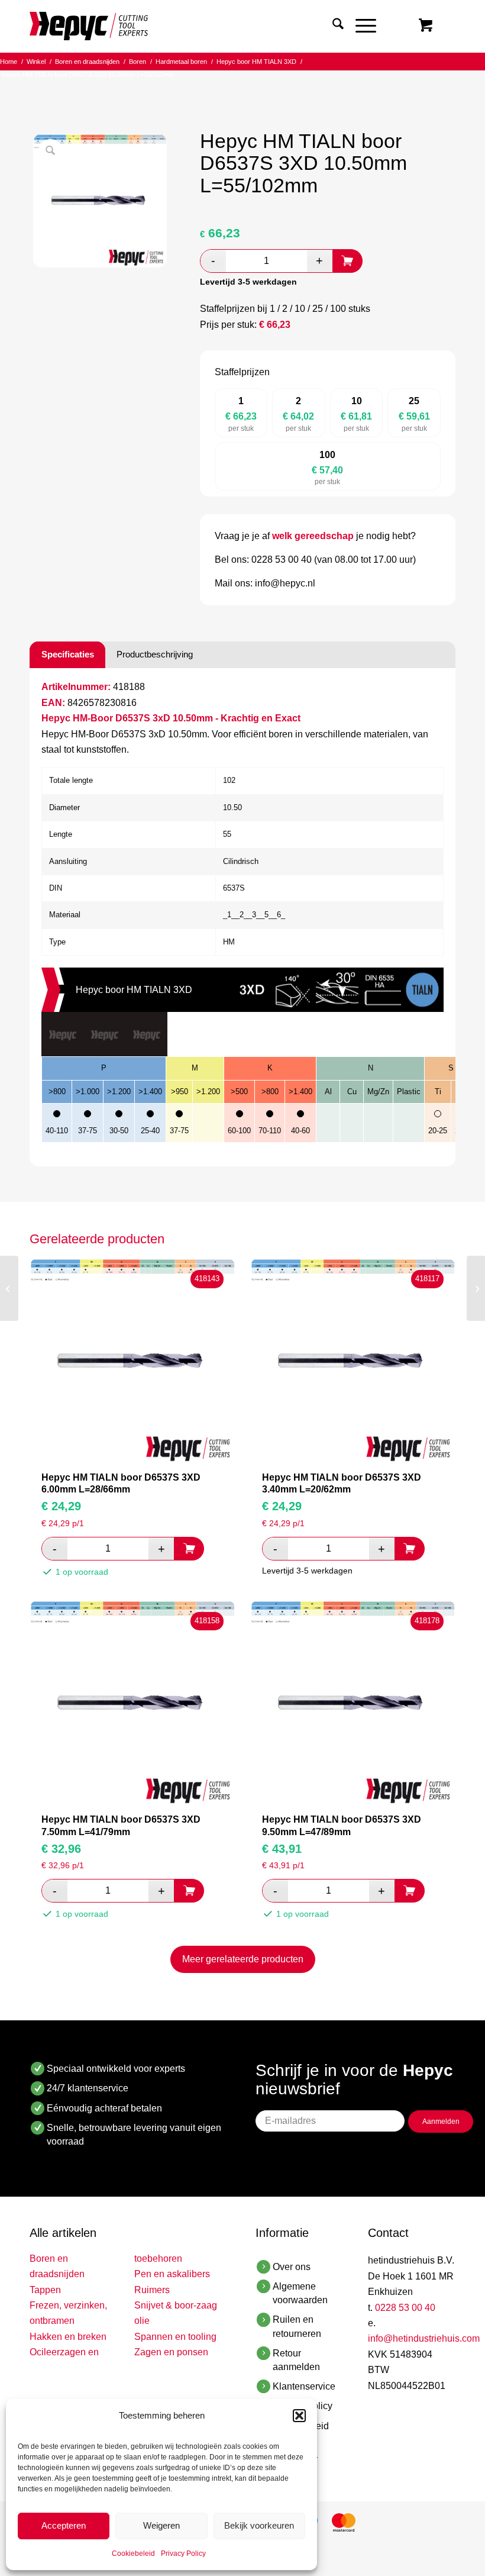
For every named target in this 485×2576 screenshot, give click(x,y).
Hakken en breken (68, 2337)
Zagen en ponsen (171, 2352)
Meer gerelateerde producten (243, 1959)
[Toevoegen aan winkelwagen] (348, 261)
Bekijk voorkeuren (259, 2525)
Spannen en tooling (175, 2337)
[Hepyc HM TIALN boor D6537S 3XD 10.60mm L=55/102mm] (476, 1288)
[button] (299, 2416)
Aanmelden (441, 2122)
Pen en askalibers (172, 2274)
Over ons (292, 2267)
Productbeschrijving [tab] (155, 654)
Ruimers (152, 2290)
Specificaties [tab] (68, 654)
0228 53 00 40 (405, 2308)
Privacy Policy (183, 2554)
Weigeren (161, 2525)
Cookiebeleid (133, 2554)
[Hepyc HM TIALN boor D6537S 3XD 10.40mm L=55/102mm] (9, 1288)
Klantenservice (304, 2386)
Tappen (45, 2290)
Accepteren (64, 2525)
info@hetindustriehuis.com (424, 2338)
